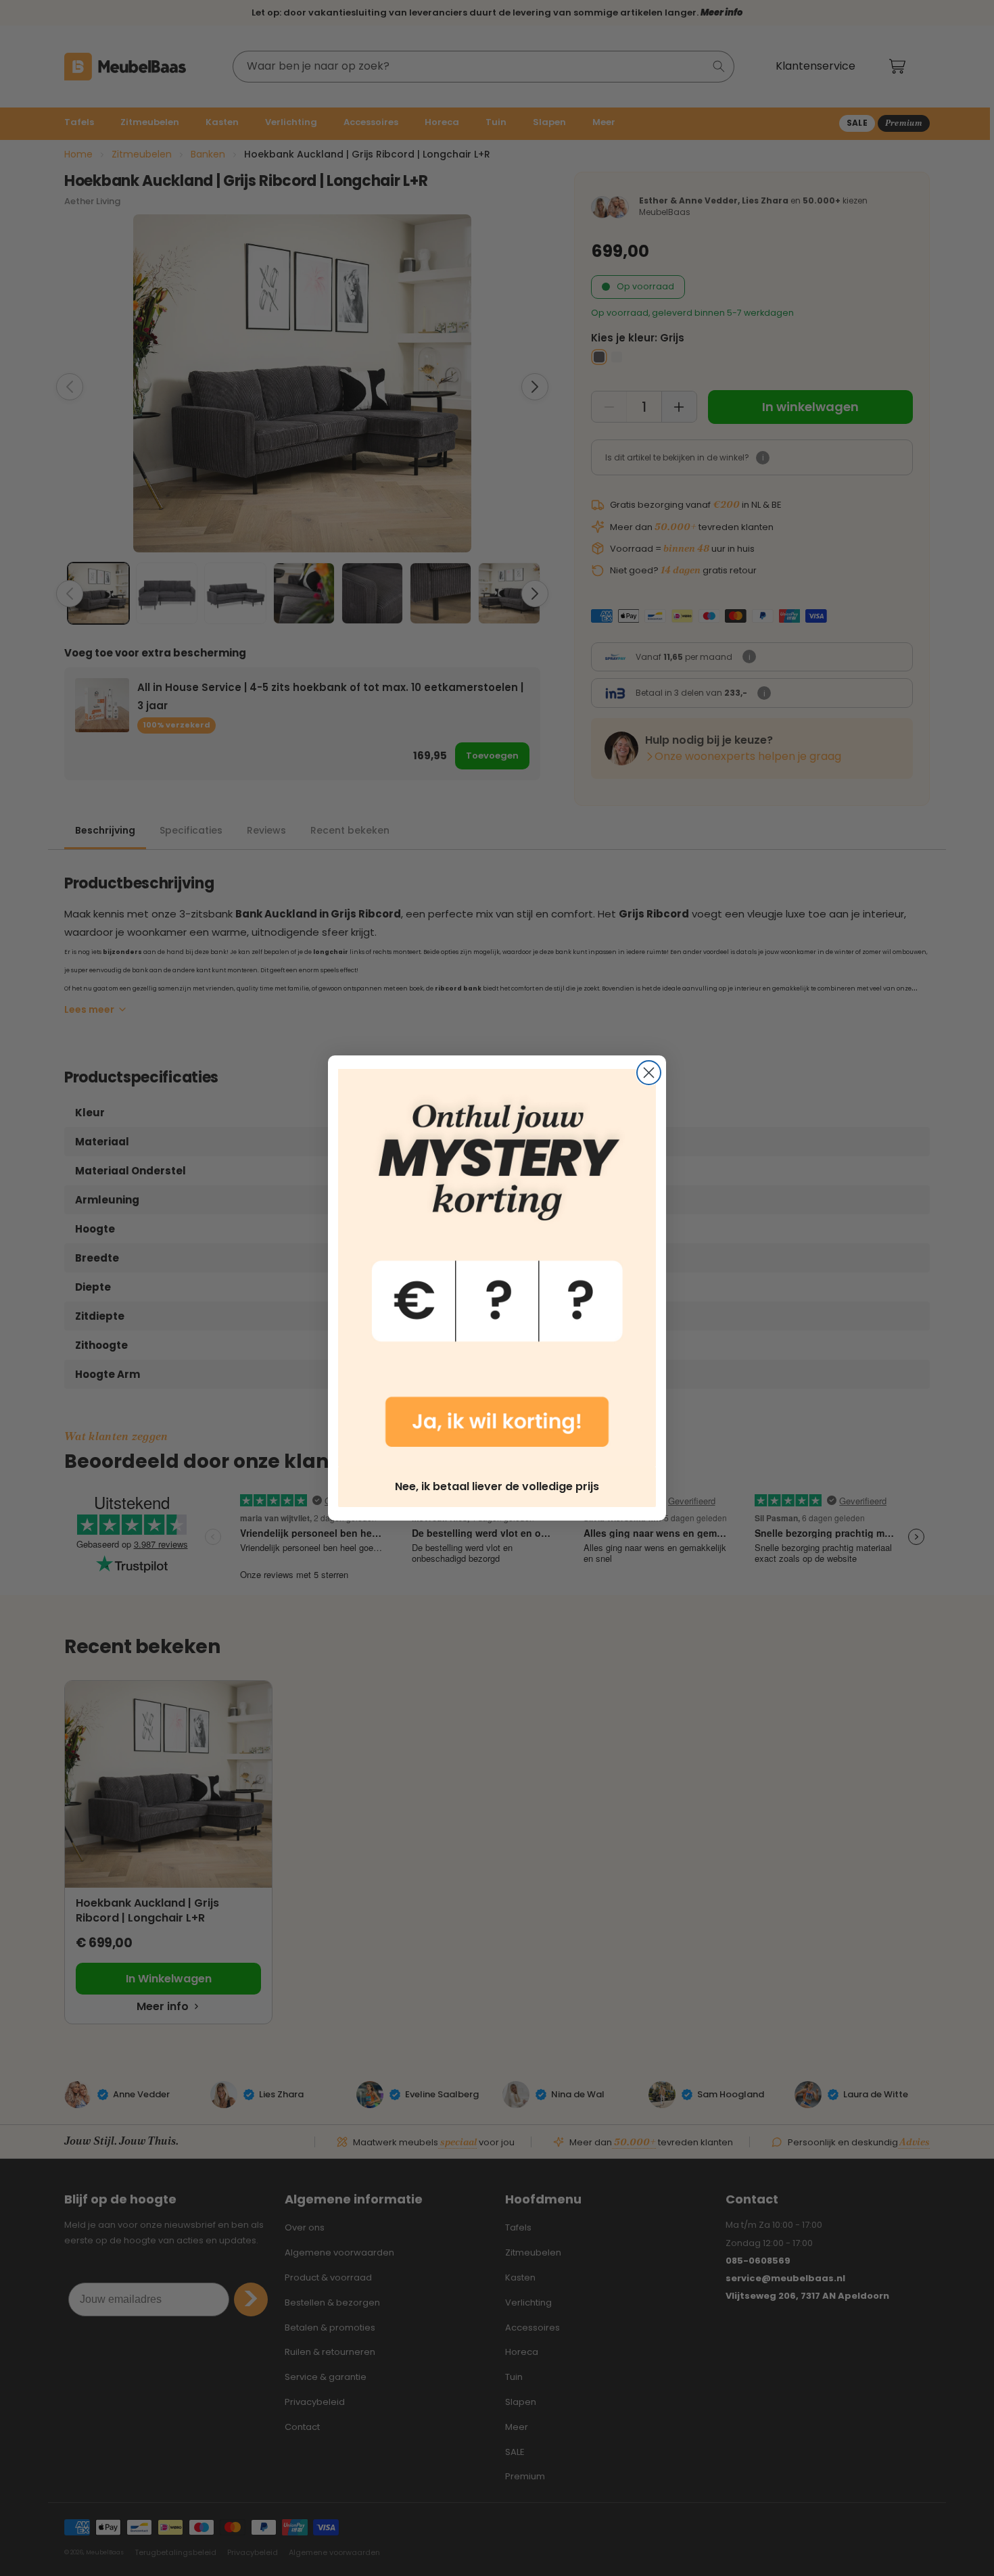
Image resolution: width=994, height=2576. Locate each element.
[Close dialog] (649, 1073)
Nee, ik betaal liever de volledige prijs (497, 1486)
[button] (497, 1268)
